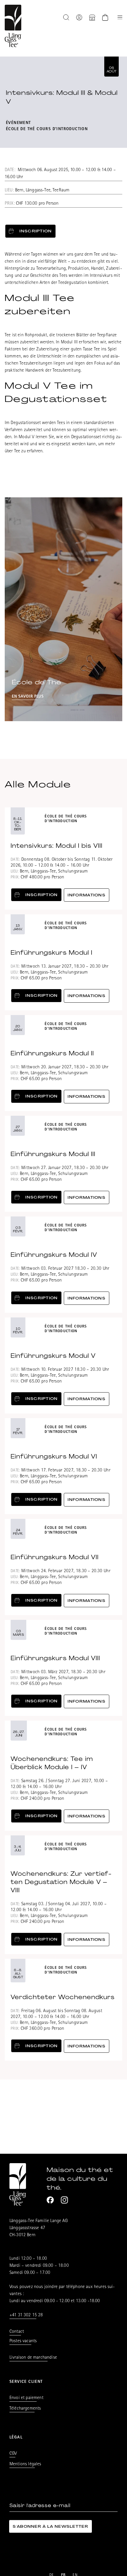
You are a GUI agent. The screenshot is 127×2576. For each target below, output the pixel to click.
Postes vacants (23, 2341)
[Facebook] (50, 2200)
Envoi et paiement (26, 2398)
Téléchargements (25, 2409)
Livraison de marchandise (33, 2358)
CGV (13, 2454)
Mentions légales (25, 2464)
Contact (17, 2332)
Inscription (36, 231)
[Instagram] (64, 2200)
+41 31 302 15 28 (26, 2315)
